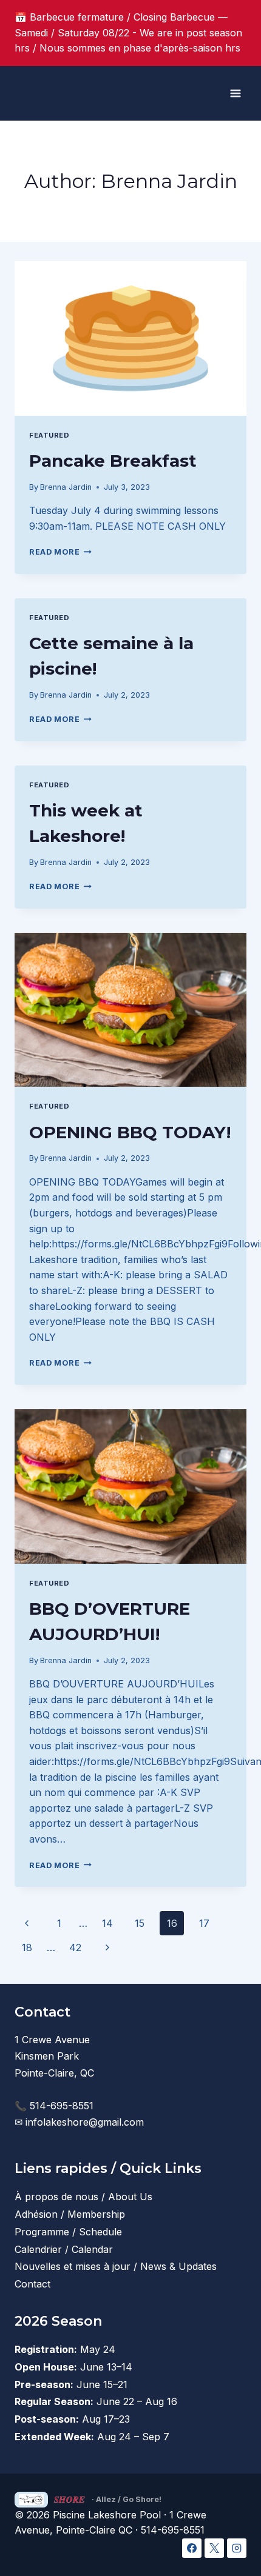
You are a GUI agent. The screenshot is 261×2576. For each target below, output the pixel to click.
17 (204, 1923)
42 (75, 1947)
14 (107, 1923)
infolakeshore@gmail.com (85, 2122)
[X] (214, 2548)
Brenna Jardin (66, 487)
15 (140, 1923)
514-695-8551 (62, 2106)
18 (27, 1947)
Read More (60, 552)
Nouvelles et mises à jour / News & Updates (116, 2266)
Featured (49, 435)
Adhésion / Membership (70, 2214)
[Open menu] (235, 93)
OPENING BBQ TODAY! (130, 1132)
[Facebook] (192, 2548)
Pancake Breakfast (113, 461)
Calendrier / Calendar (64, 2249)
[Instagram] (237, 2548)
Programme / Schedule (68, 2232)
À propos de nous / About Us (83, 2197)
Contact (32, 2284)
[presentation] (130, 339)
